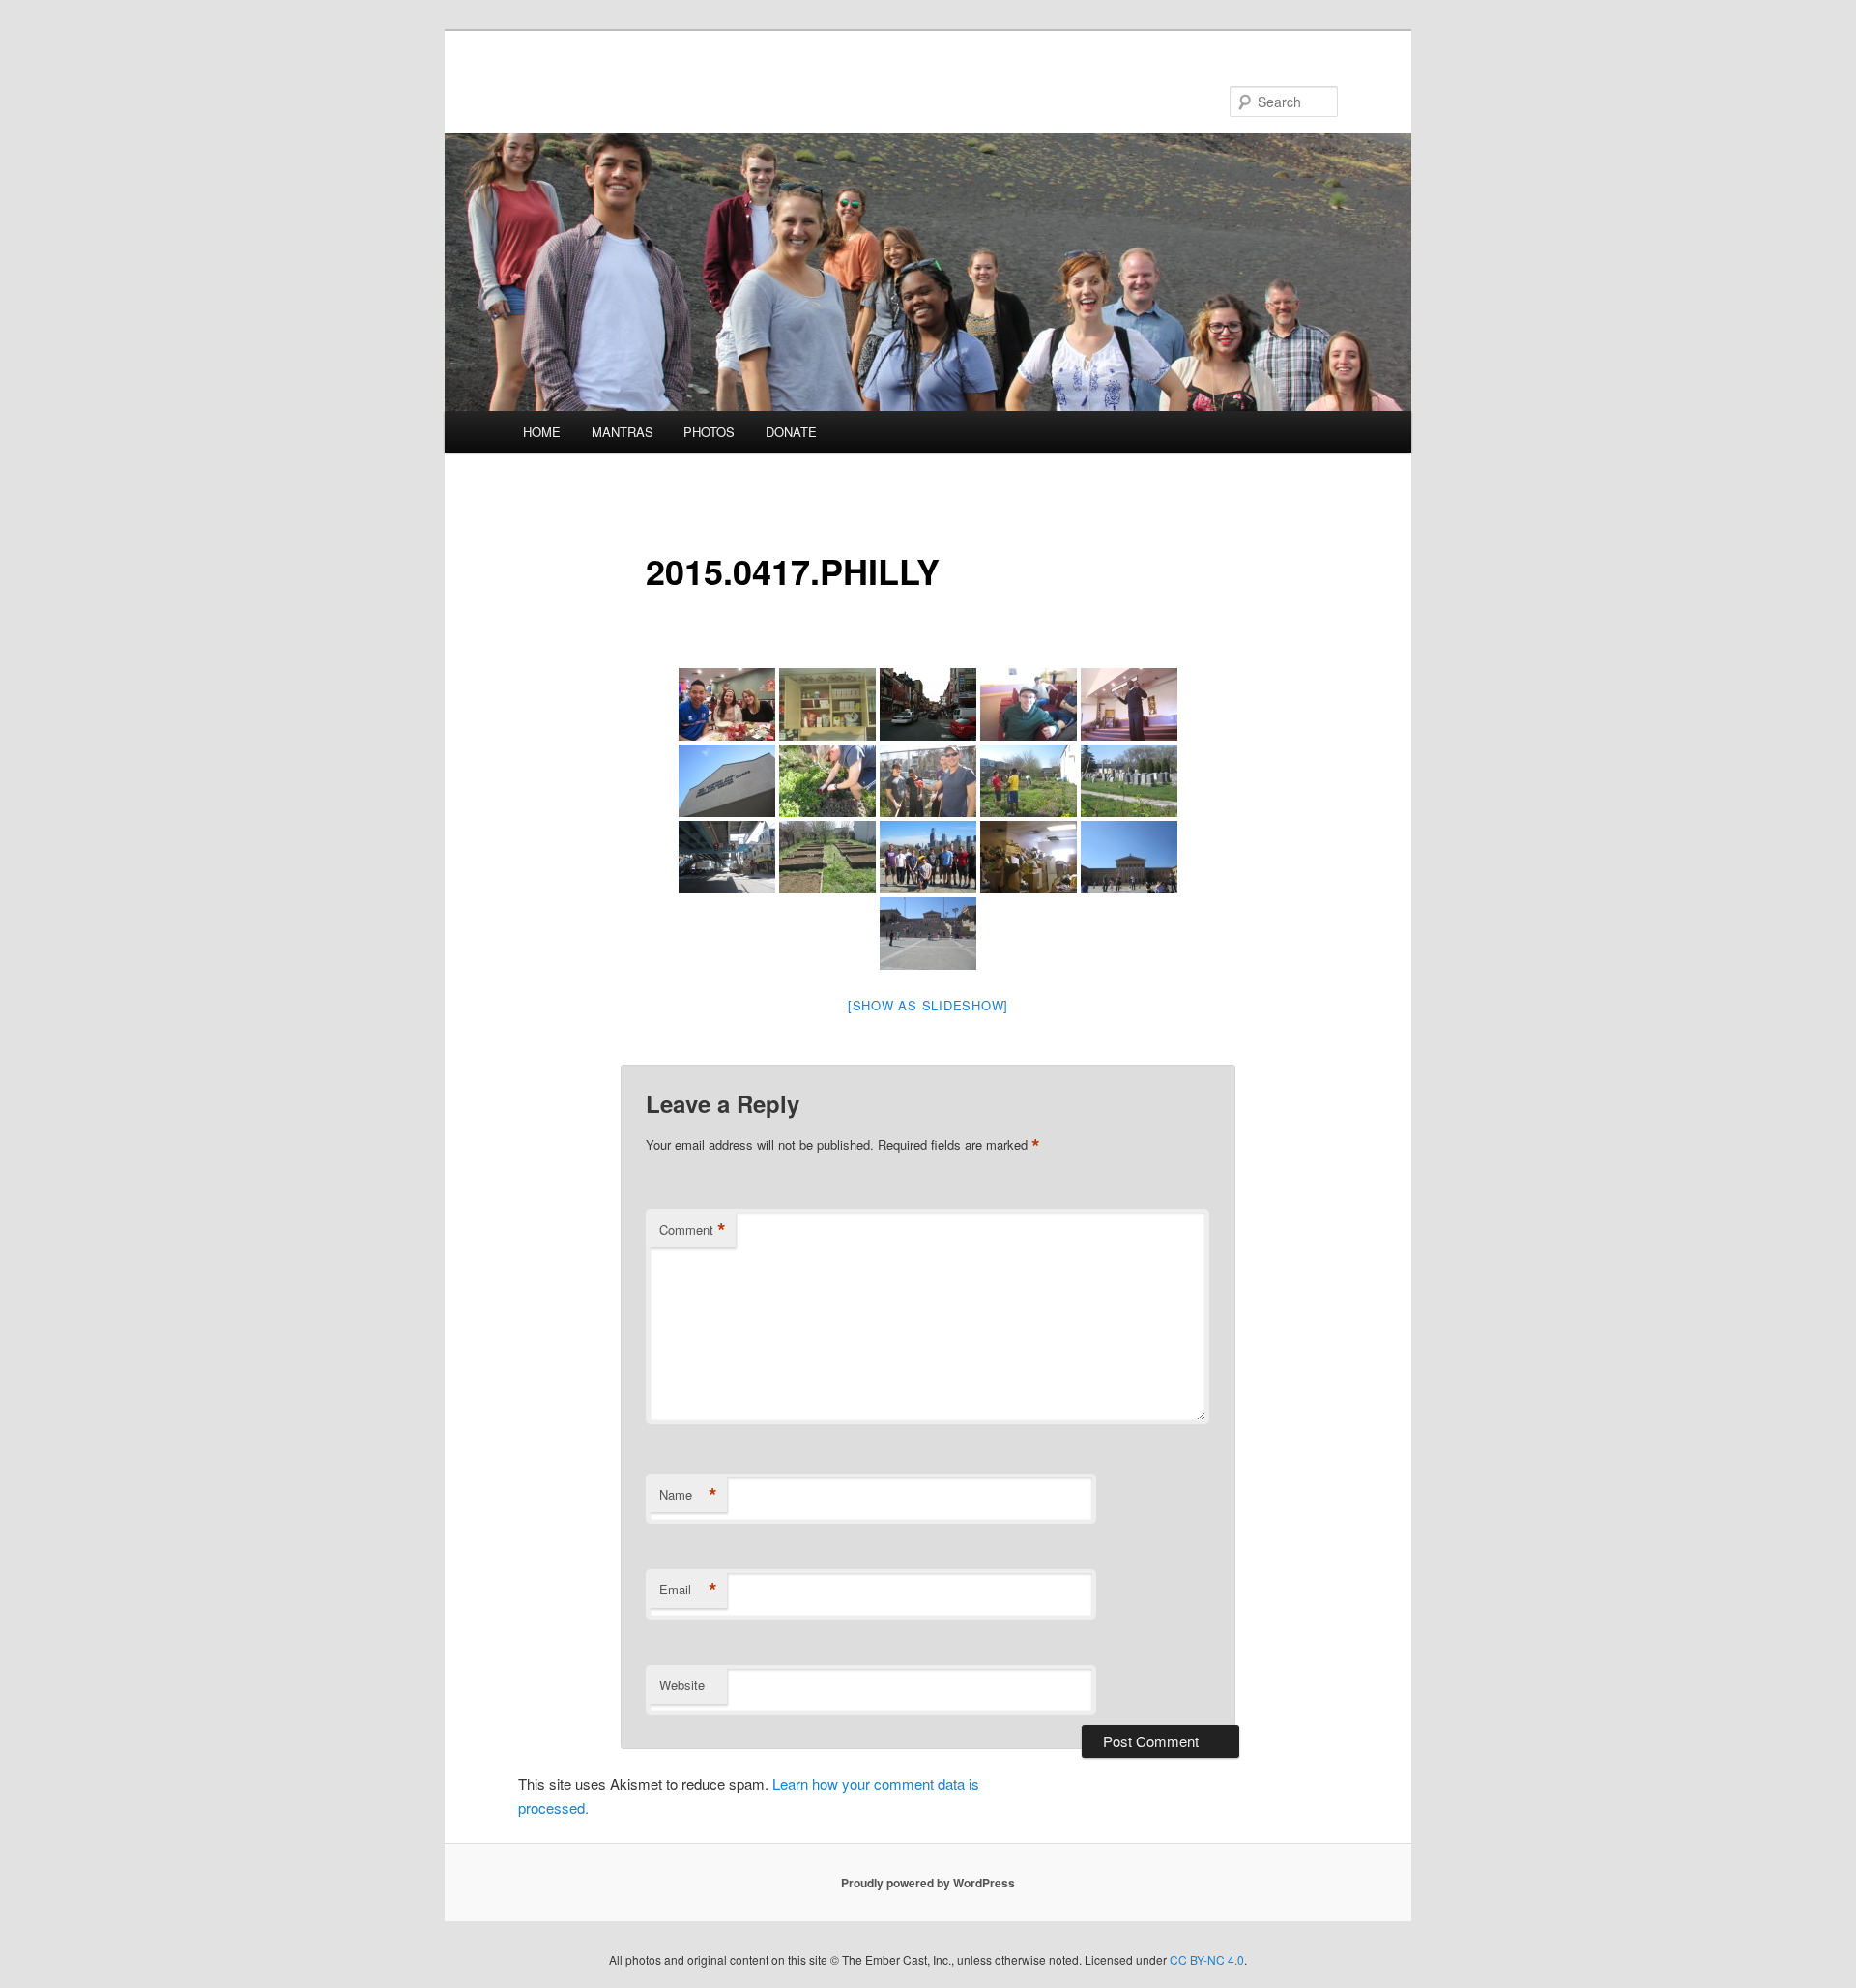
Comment (693, 1230)
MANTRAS (623, 432)
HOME (542, 432)
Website (682, 1685)
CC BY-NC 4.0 (1207, 1959)
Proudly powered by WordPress (928, 1883)
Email (688, 1590)
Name (688, 1495)
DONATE (791, 432)
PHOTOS (709, 432)
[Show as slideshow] (928, 1005)
